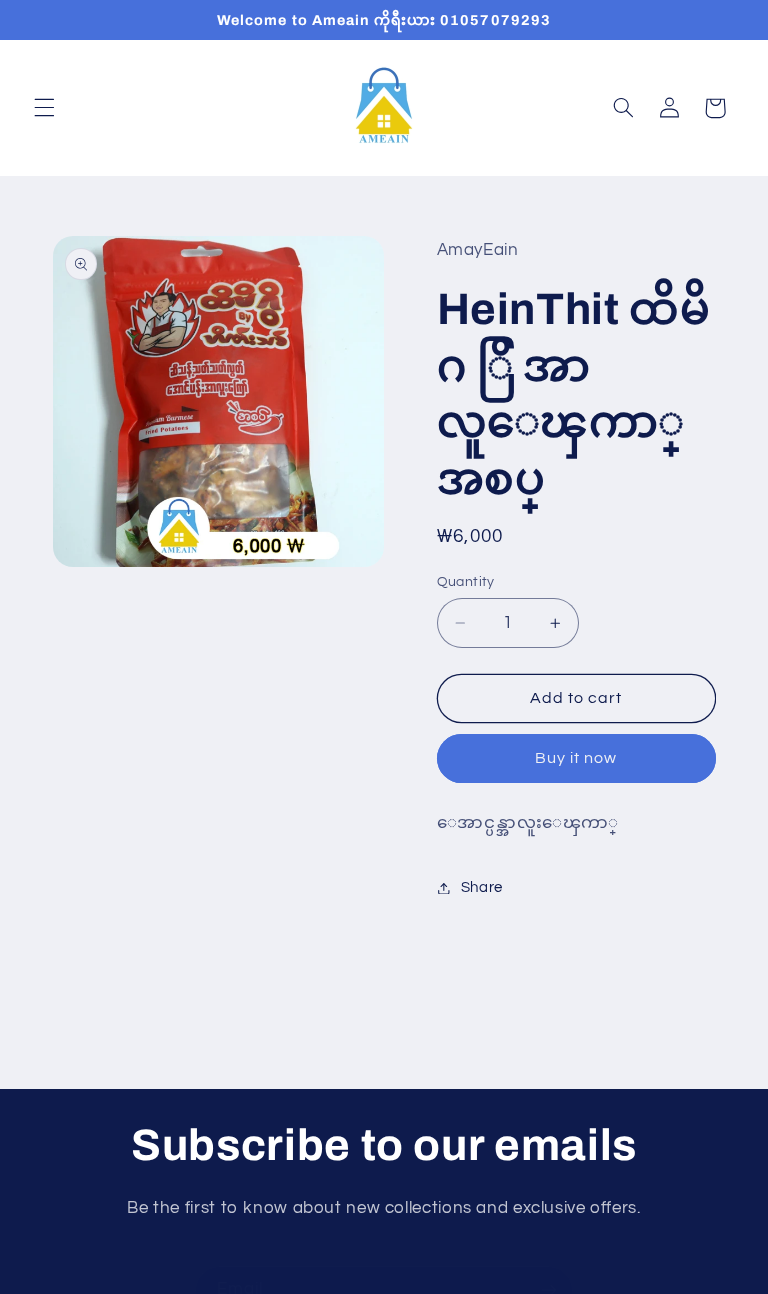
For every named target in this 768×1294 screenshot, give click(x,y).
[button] (44, 108)
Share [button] (482, 887)
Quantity (466, 582)
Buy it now (576, 758)
